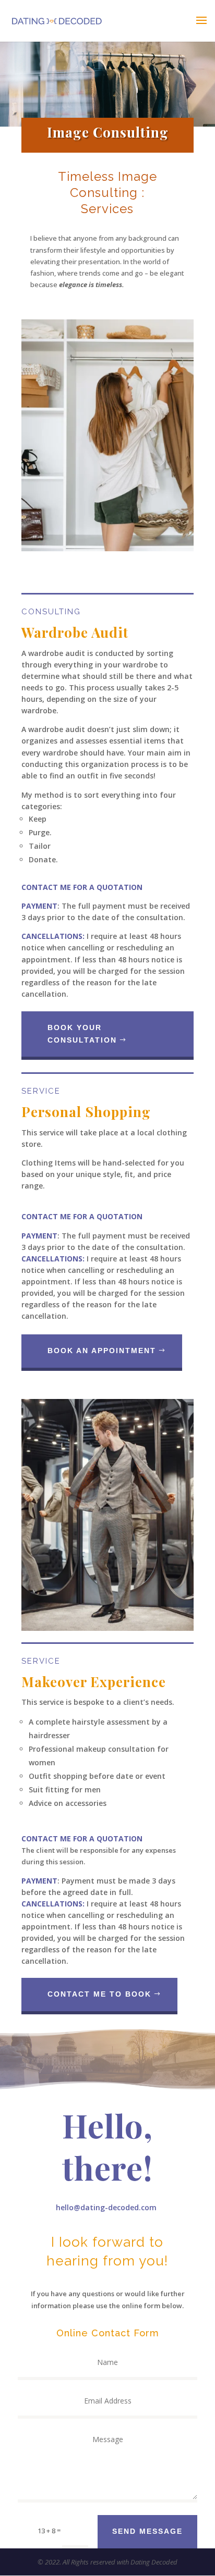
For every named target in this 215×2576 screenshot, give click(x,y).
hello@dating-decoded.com (106, 2207)
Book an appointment (102, 1351)
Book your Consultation (82, 1034)
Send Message (147, 2531)
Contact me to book (99, 1994)
